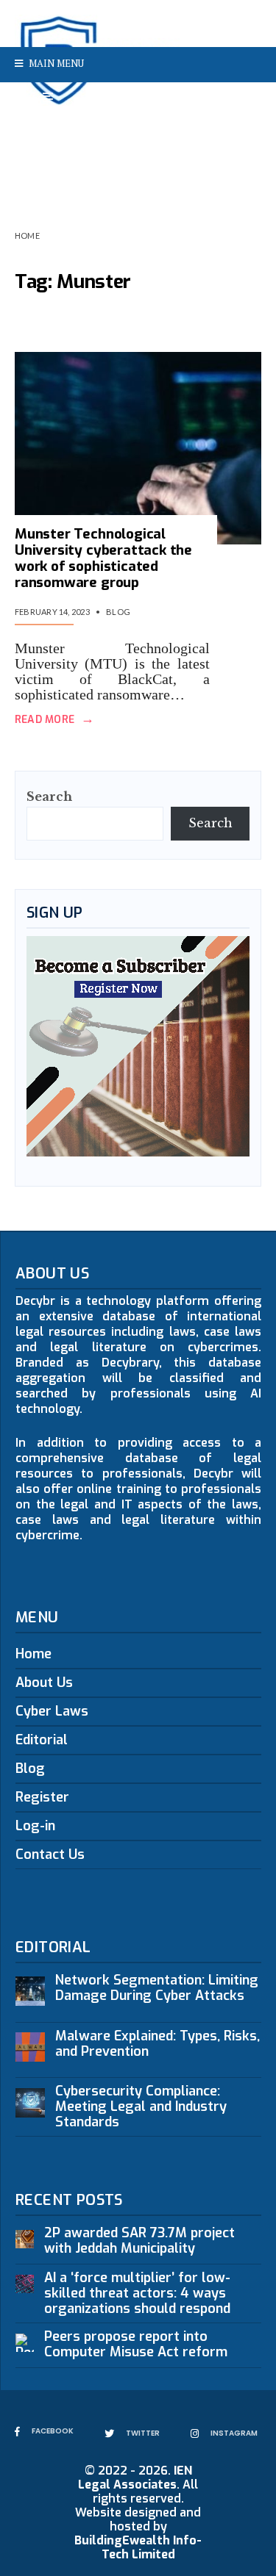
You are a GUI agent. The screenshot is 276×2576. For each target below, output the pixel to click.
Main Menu (55, 63)
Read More (54, 720)
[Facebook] (196, 100)
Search (49, 796)
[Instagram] (243, 100)
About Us (44, 1683)
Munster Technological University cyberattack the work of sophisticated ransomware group (103, 558)
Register (42, 1797)
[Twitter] (219, 100)
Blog (118, 612)
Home (27, 235)
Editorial (42, 1740)
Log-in (35, 1826)
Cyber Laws (52, 1711)
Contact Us (50, 1854)
